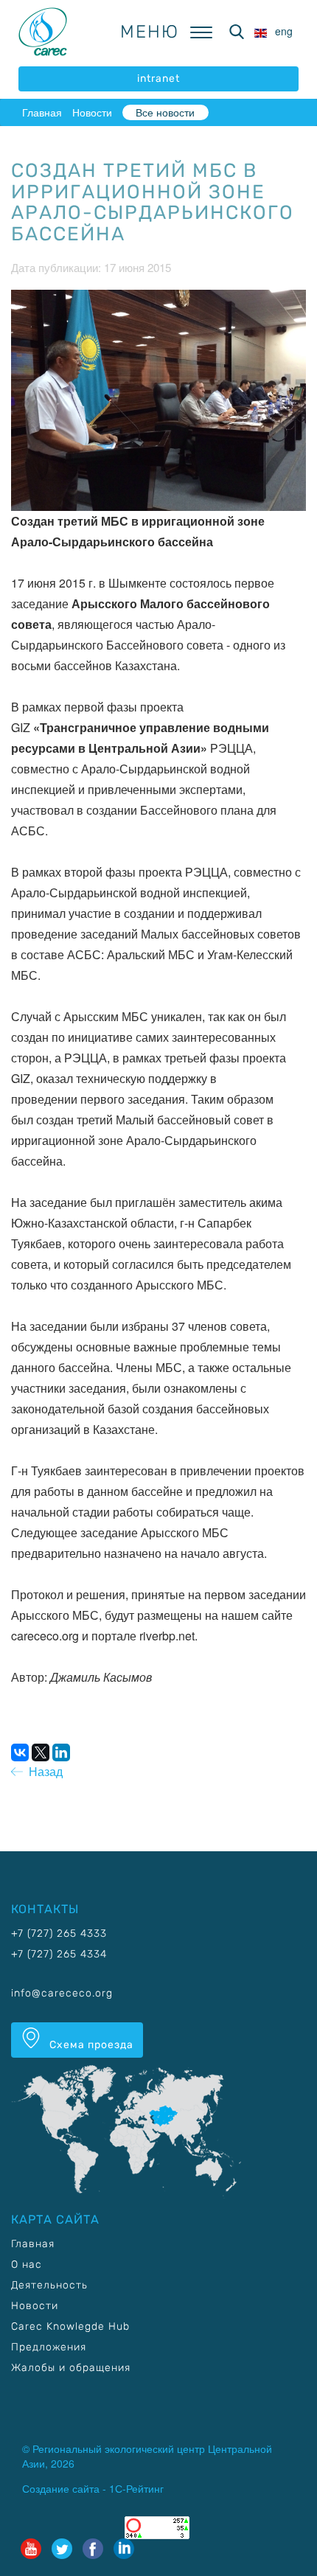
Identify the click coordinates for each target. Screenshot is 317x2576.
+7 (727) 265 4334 (59, 1954)
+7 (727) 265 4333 (59, 1933)
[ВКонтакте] (20, 1752)
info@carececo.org (62, 1993)
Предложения (49, 2347)
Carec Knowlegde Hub (70, 2326)
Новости (92, 112)
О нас (27, 2265)
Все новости (165, 112)
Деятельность (49, 2285)
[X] (41, 1752)
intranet (158, 79)
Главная (42, 112)
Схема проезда (90, 2045)
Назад (43, 1771)
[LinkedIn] (61, 1752)
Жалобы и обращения (71, 2368)
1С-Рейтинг (136, 2488)
